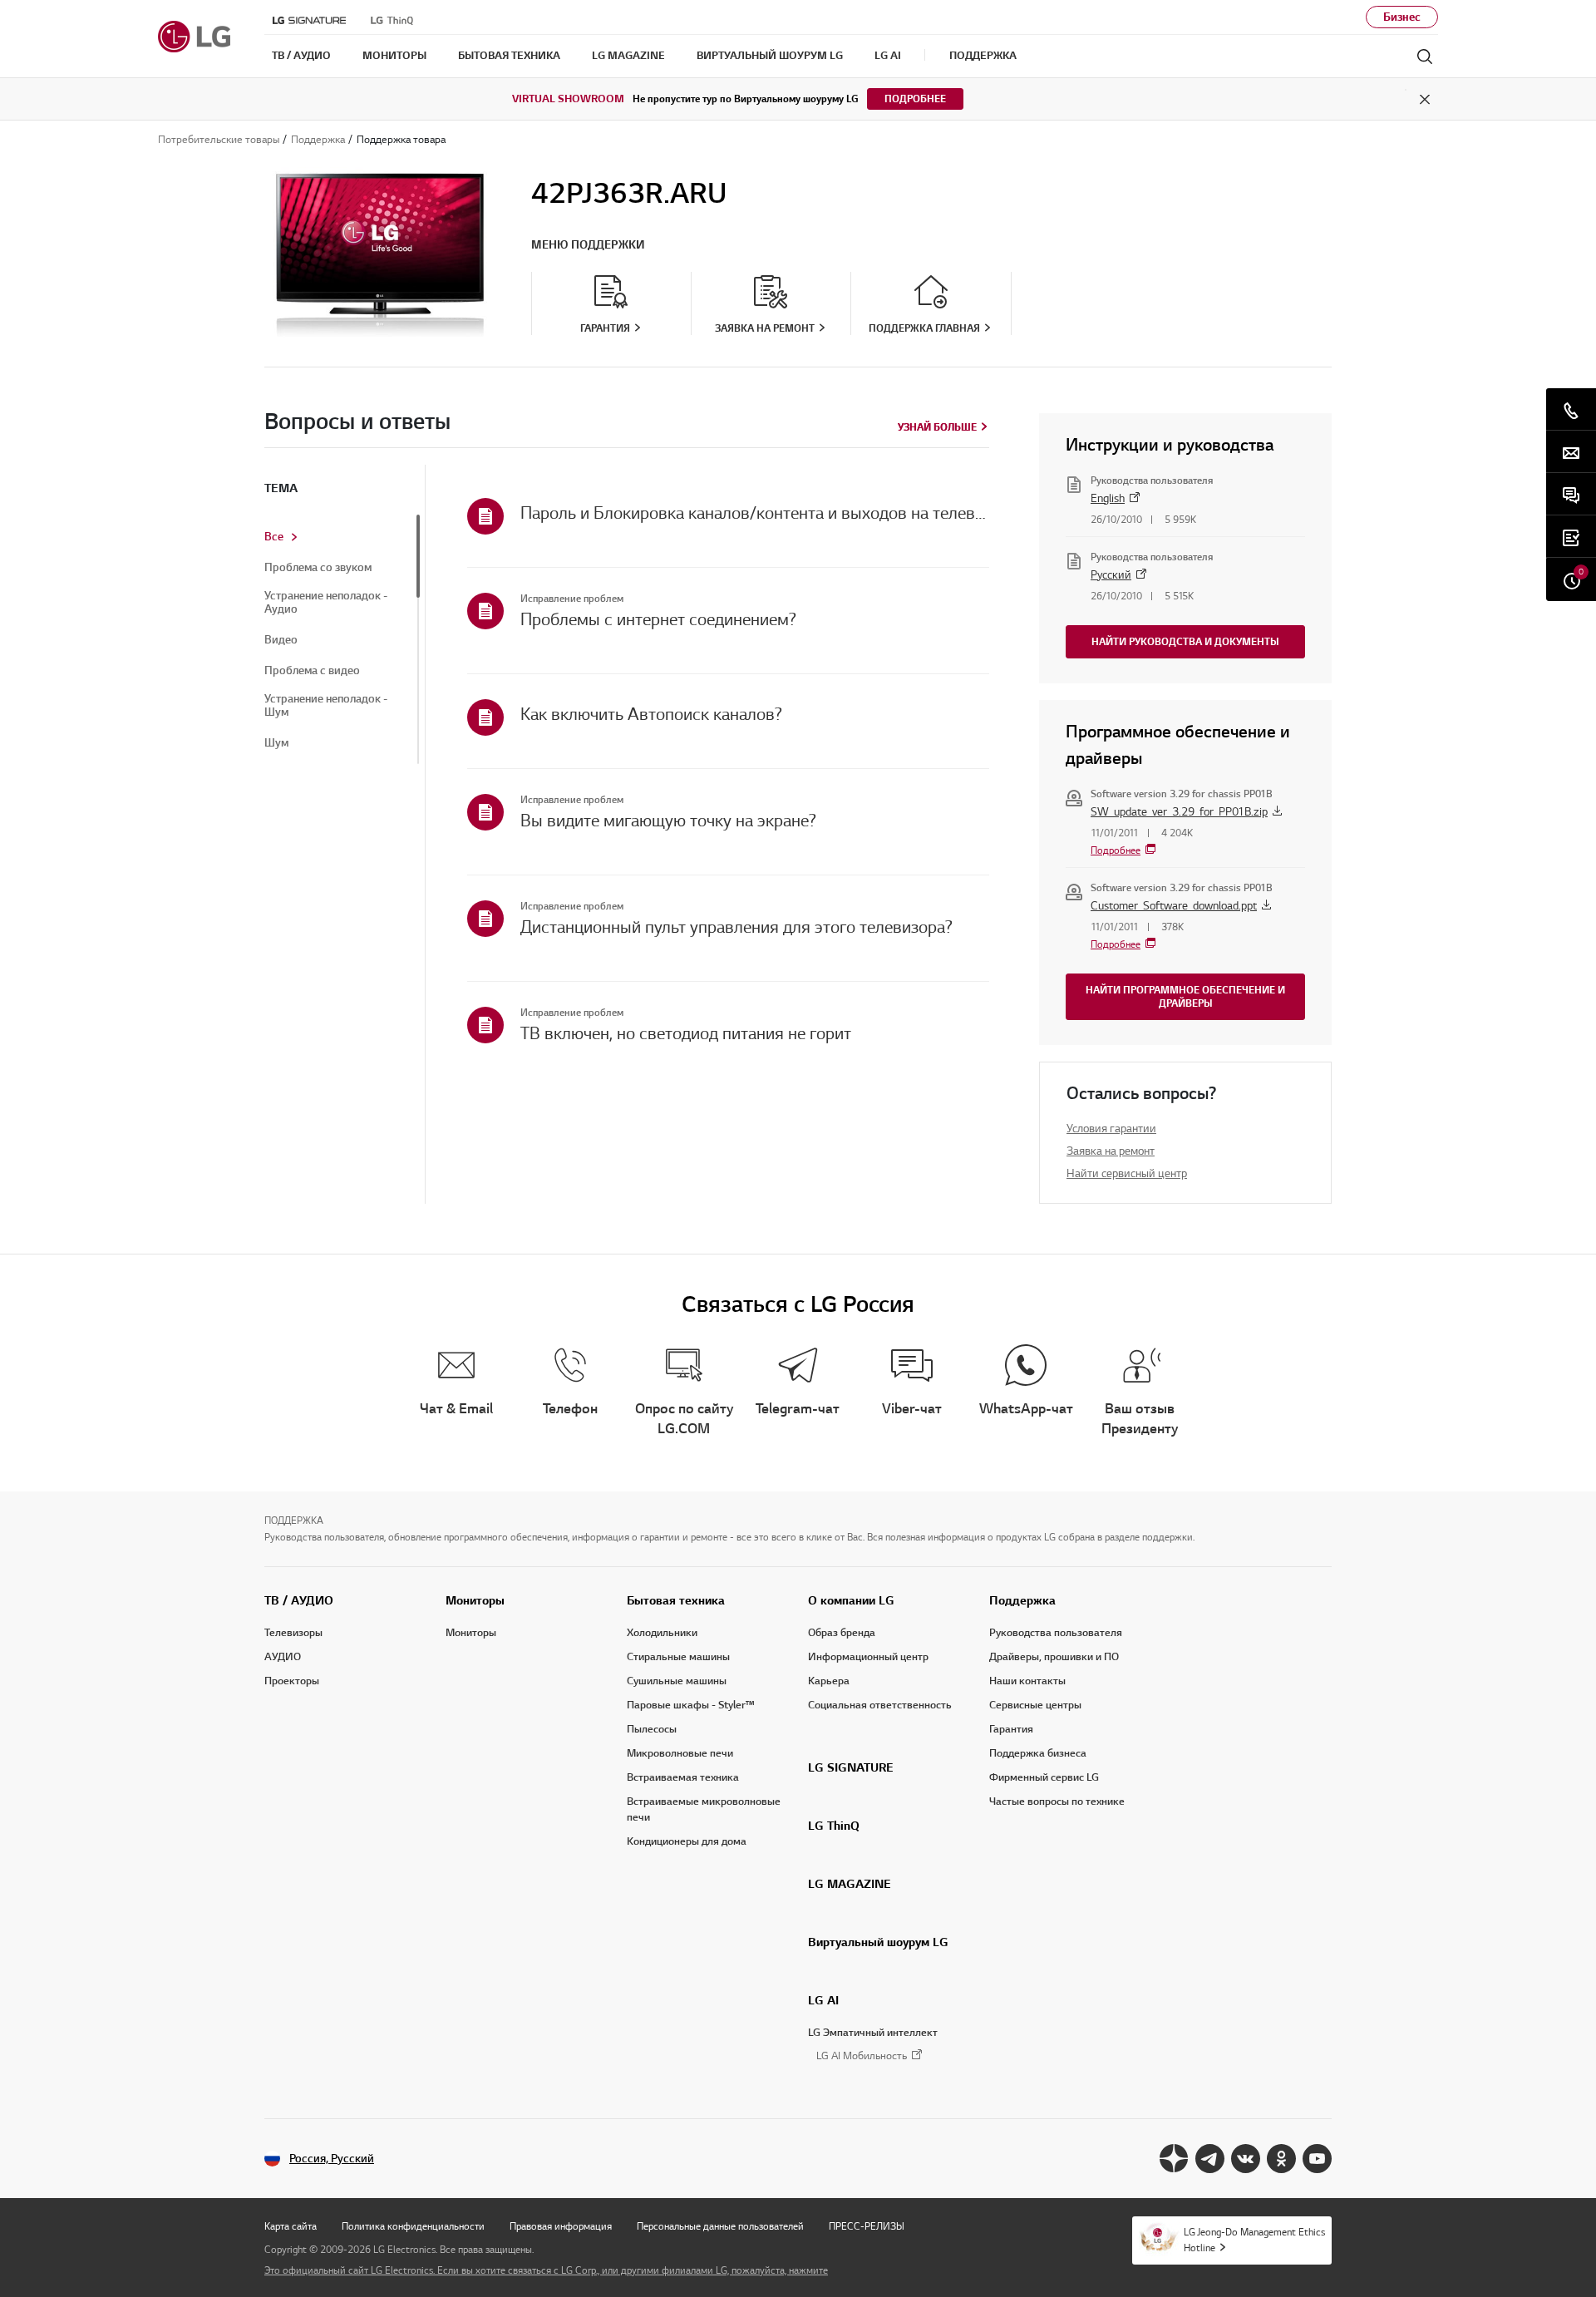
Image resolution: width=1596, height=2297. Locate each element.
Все (274, 537)
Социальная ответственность (880, 1705)
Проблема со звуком (318, 568)
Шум (276, 743)
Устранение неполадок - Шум (326, 706)
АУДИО (283, 1657)
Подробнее (915, 99)
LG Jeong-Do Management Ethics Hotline (1254, 2240)
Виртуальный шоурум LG (878, 1942)
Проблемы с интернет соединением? (658, 619)
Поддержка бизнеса (1038, 1753)
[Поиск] (1425, 57)
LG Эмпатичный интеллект (873, 2033)
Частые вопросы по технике (1057, 1802)
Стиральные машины (678, 1657)
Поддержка (1022, 1600)
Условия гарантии (1111, 1129)
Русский (1111, 575)
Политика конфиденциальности (413, 2226)
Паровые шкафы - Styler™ (691, 1705)
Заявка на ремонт (1111, 1151)
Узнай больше (937, 427)
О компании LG (851, 1600)
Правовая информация (561, 2226)
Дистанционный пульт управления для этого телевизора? (736, 927)
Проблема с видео (312, 671)
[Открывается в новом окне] (1174, 2159)
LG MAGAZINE (850, 1884)
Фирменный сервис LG (1044, 1777)
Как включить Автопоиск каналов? (651, 714)
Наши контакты (1027, 1681)
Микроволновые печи (680, 1753)
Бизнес (1402, 17)
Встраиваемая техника (683, 1777)
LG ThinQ (834, 1826)
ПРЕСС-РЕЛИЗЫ (867, 2226)
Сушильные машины (677, 1681)
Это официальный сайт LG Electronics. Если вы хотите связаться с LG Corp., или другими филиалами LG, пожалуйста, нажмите (546, 2270)
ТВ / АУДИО (299, 1600)
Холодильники (662, 1633)
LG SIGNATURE (851, 1767)
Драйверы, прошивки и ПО (1054, 1657)
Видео (281, 640)
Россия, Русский (332, 2159)
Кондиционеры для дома (687, 1841)
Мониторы (475, 1600)
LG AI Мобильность (862, 2056)
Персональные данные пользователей (720, 2226)
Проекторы (292, 1681)
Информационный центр (868, 1657)
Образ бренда (842, 1633)
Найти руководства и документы (1185, 641)
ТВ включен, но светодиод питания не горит (686, 1033)
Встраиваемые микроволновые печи (704, 1809)
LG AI (823, 2000)
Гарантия (1011, 1729)
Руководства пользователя (1056, 1633)
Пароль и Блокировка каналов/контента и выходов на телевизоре (755, 513)
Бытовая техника (676, 1600)
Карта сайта (291, 2226)
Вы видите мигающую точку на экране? (668, 821)
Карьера (829, 1681)
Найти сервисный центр (1127, 1173)
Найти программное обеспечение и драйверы (1185, 996)
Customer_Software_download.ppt (1174, 906)
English (1108, 498)
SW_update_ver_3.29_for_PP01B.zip (1179, 812)
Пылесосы (652, 1729)
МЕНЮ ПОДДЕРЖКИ (588, 245)
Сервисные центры (1035, 1705)
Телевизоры (293, 1633)
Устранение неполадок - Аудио (326, 603)
